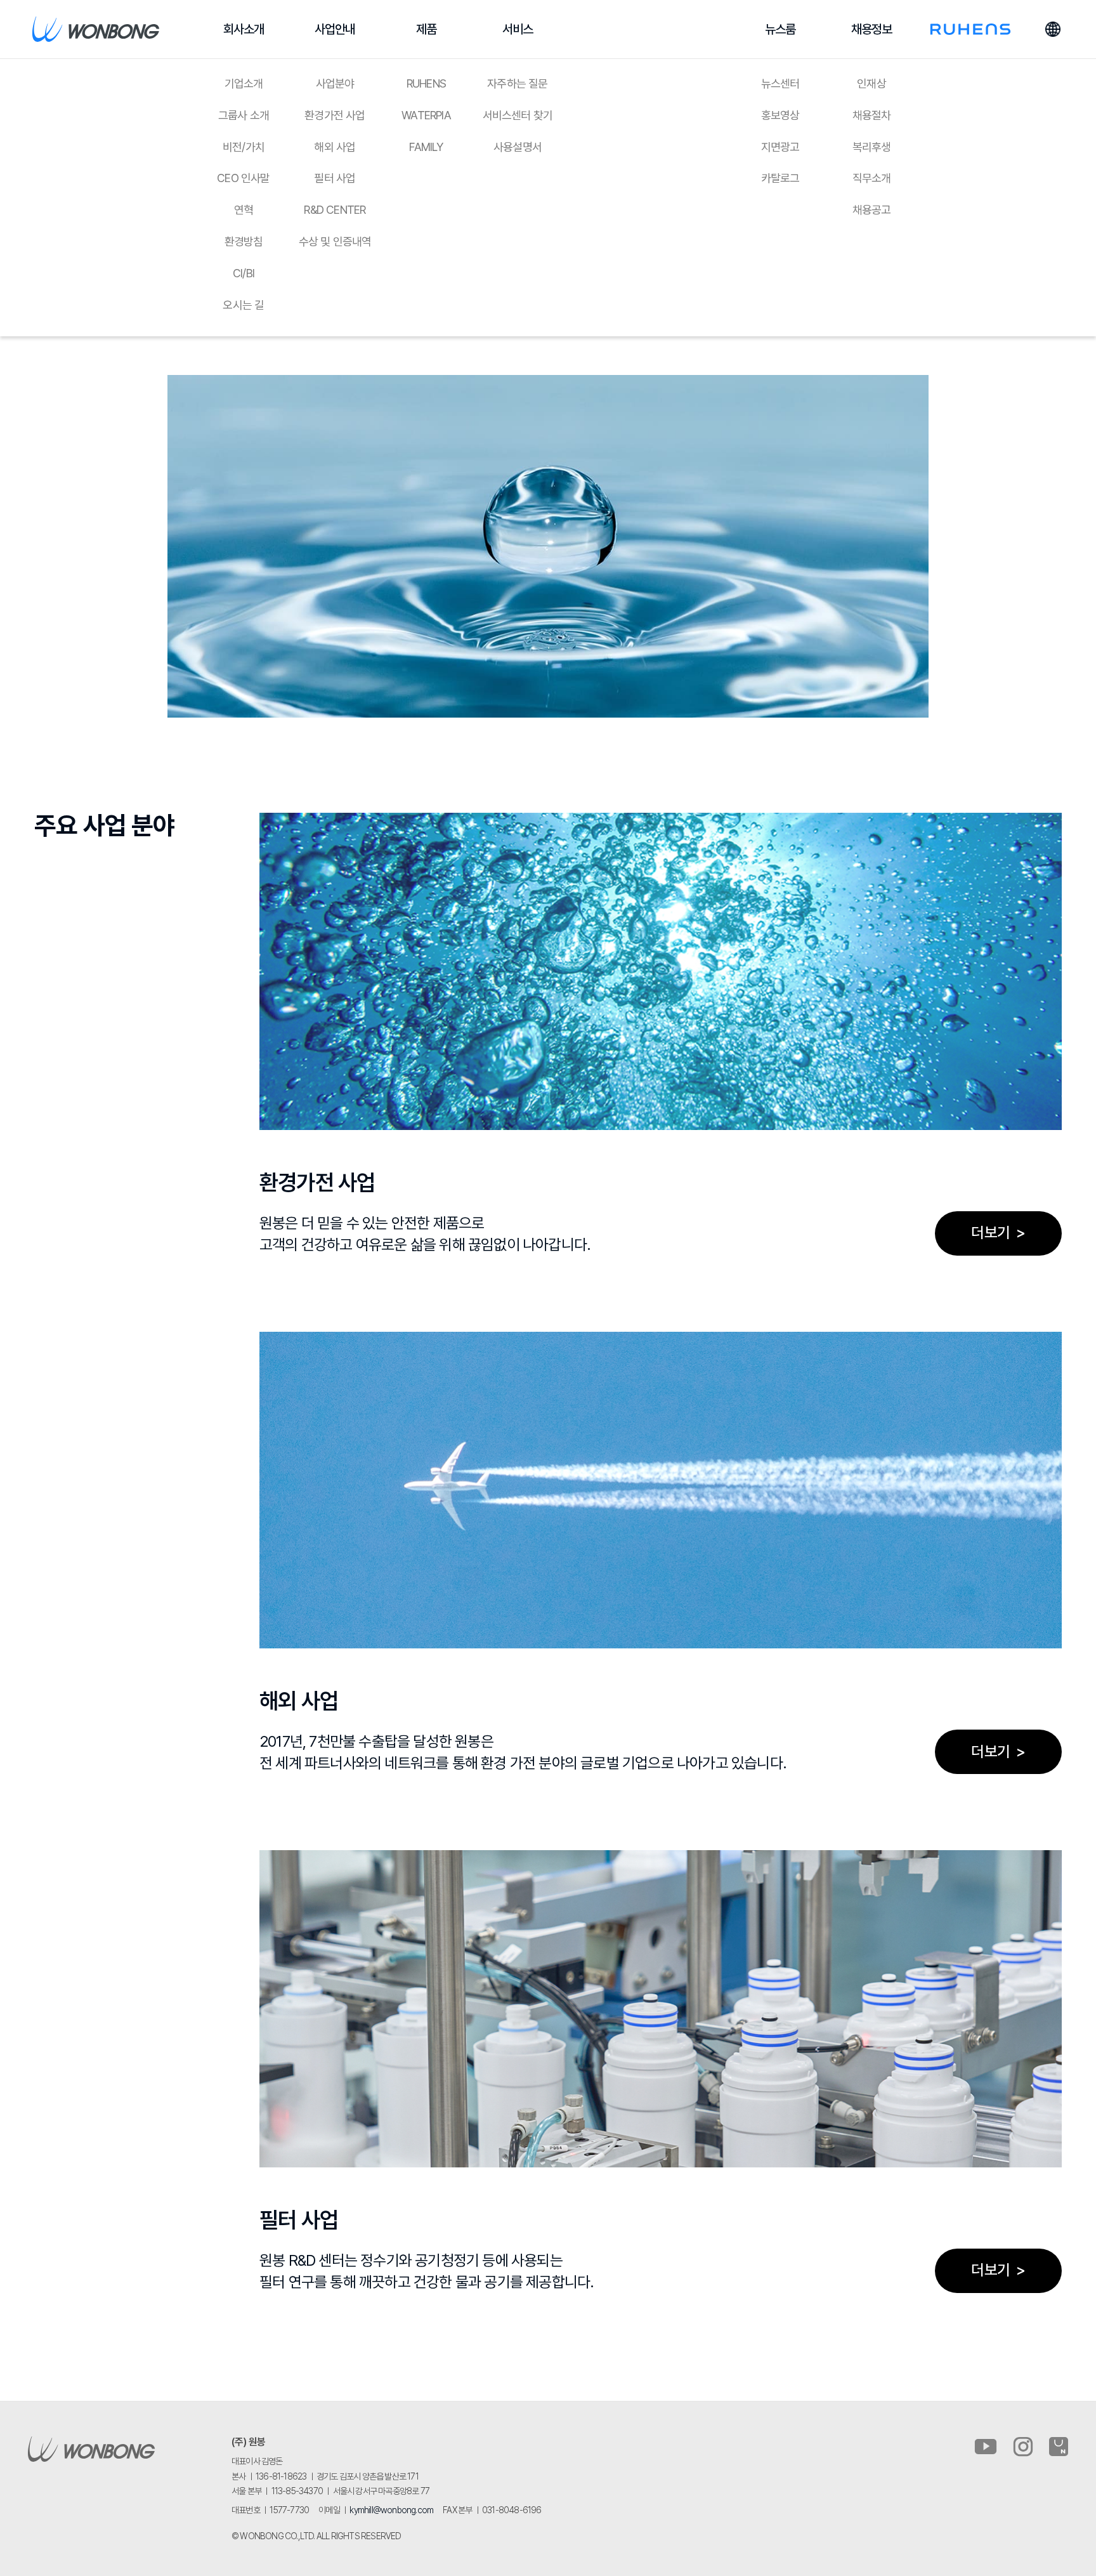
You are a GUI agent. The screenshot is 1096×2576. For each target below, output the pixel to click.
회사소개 (244, 29)
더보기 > (998, 1232)
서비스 (518, 29)
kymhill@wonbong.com (391, 2510)
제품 (426, 29)
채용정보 (872, 29)
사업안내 (335, 29)
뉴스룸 (780, 29)
